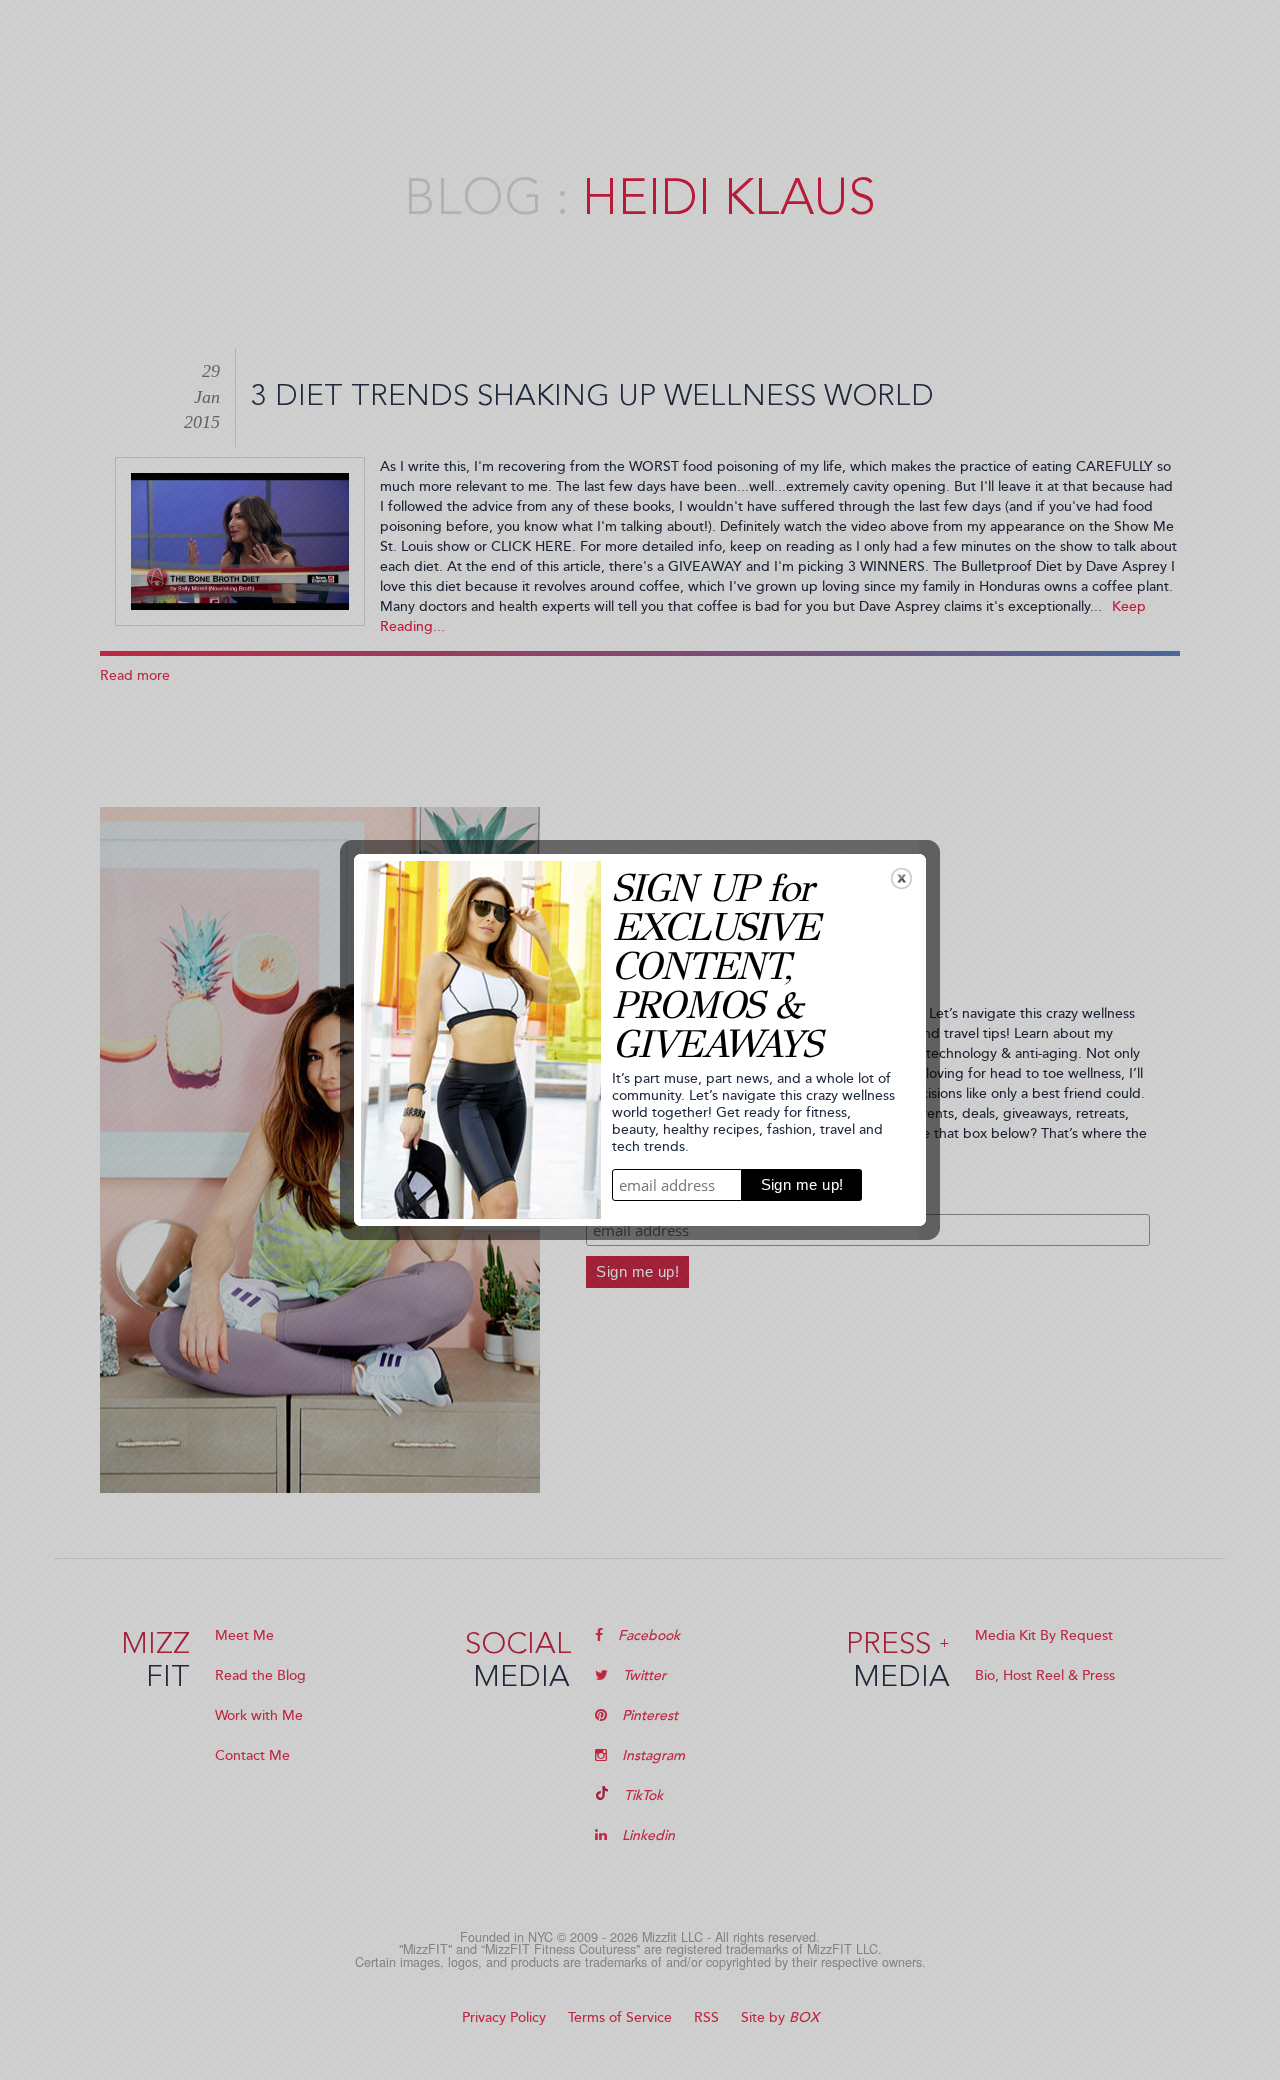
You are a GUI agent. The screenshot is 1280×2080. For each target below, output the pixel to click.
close (901, 878)
